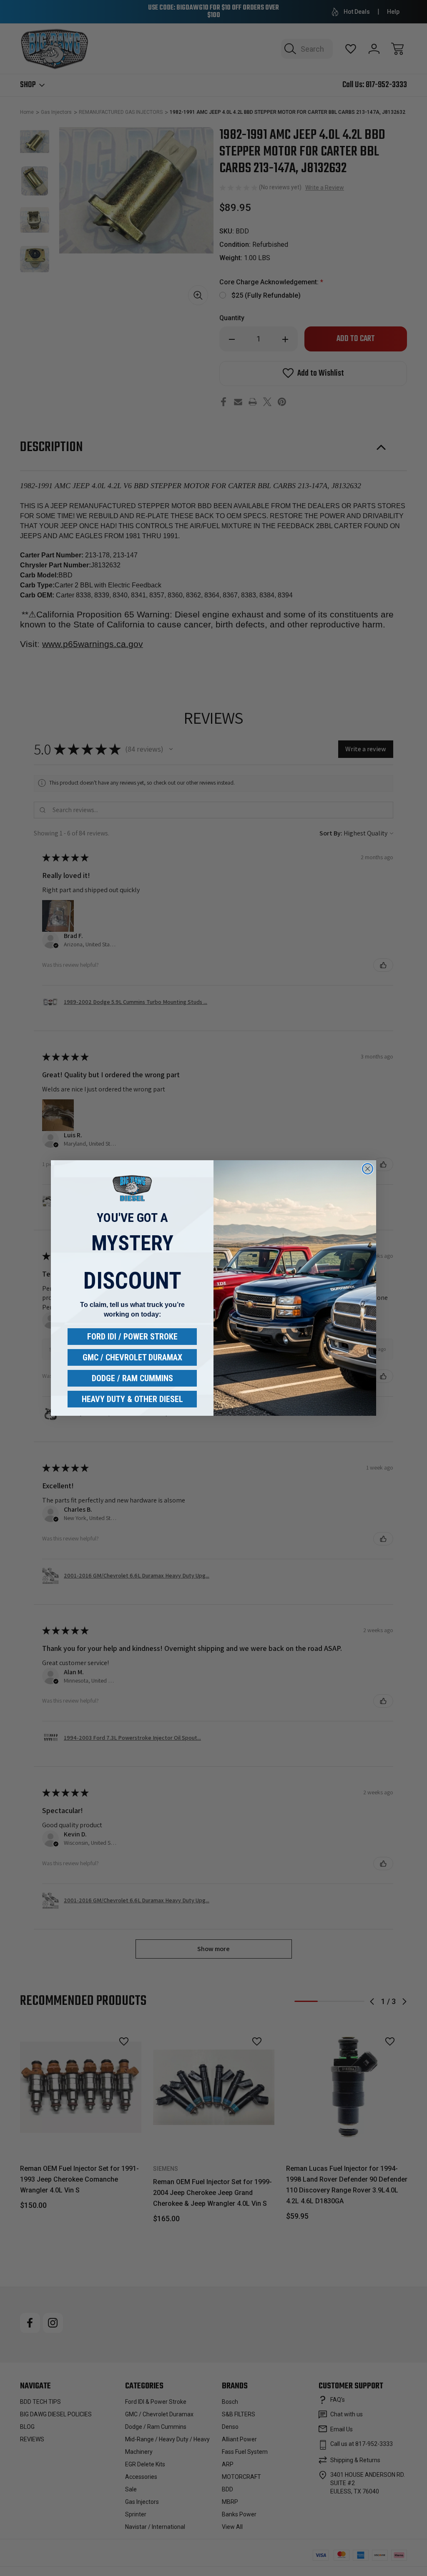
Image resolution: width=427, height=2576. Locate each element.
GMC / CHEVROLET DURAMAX (132, 1357)
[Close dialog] (368, 1169)
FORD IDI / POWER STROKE (132, 1337)
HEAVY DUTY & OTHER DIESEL (132, 1399)
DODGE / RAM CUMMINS (132, 1378)
